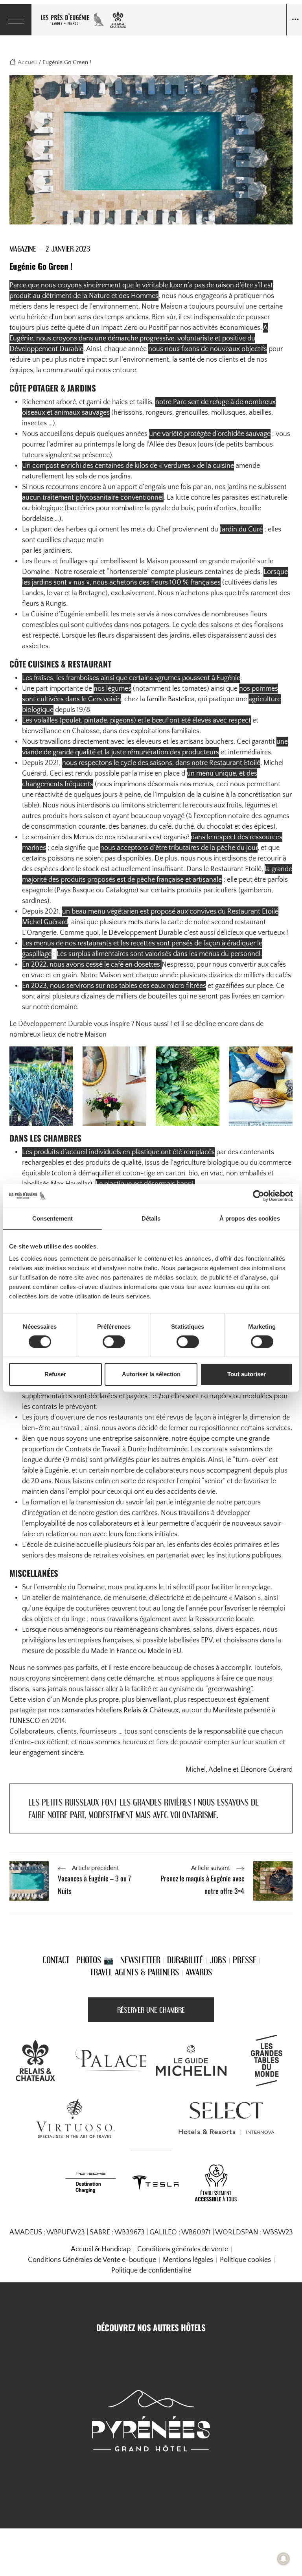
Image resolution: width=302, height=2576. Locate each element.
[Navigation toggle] (294, 20)
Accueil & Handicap (101, 2249)
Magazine (23, 249)
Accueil (27, 62)
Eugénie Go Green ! (41, 266)
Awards (199, 1972)
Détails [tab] (151, 1218)
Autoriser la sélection (151, 1374)
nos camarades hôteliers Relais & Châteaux (114, 1710)
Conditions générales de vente (183, 2249)
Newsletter (140, 1960)
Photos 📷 (95, 1960)
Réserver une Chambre (151, 2010)
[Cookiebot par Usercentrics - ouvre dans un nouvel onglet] (259, 1196)
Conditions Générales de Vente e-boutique (92, 2260)
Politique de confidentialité (151, 2271)
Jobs (218, 1960)
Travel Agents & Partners (134, 1972)
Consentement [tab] (52, 1218)
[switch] (114, 1342)
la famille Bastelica (167, 699)
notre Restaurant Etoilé (226, 763)
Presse (245, 1960)
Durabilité (185, 1960)
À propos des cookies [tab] (250, 1218)
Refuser (55, 1374)
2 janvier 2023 (68, 249)
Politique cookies (245, 2260)
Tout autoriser (247, 1374)
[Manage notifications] (284, 2559)
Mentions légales (188, 2260)
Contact (56, 1960)
